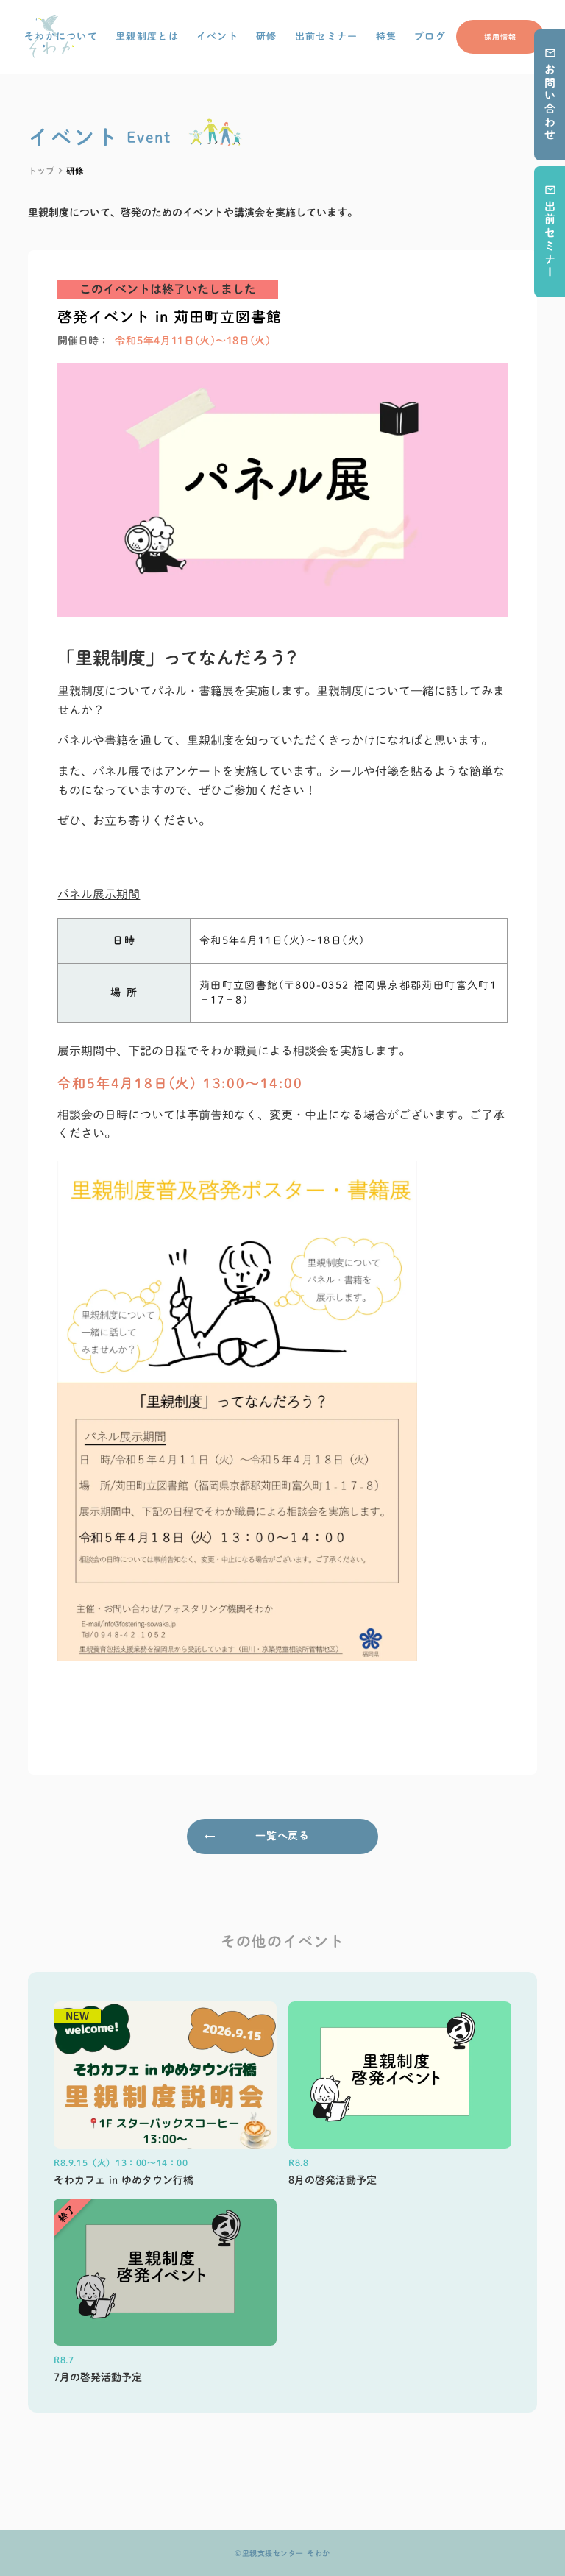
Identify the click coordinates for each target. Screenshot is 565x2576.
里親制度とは (147, 36)
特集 (387, 36)
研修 (267, 36)
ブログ (430, 36)
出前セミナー (327, 36)
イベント (217, 36)
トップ (41, 171)
